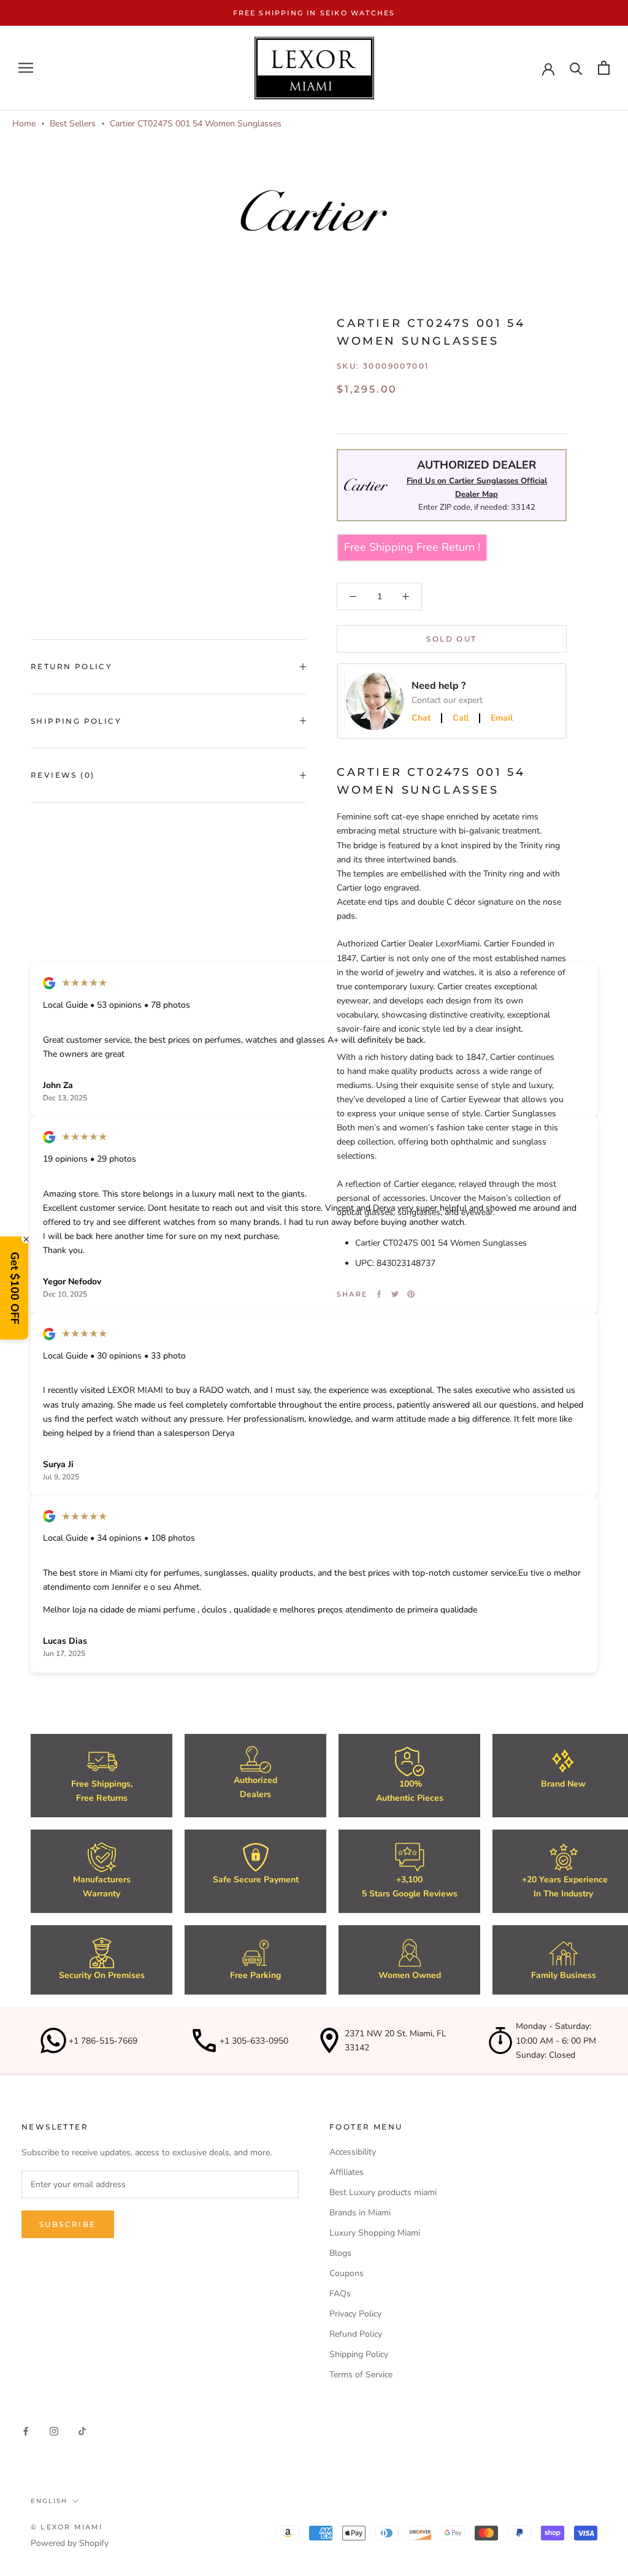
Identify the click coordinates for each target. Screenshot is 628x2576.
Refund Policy (356, 2334)
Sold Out (451, 639)
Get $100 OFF (15, 1288)
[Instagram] (54, 2431)
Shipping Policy (76, 721)
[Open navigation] (26, 68)
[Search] (576, 68)
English (49, 2501)
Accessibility (353, 2152)
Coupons (347, 2273)
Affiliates (347, 2172)
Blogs (340, 2253)
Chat (421, 718)
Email (502, 718)
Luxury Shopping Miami (375, 2233)
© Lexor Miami (67, 2527)
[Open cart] (604, 68)
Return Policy (71, 666)
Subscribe (68, 2224)
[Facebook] (379, 1294)
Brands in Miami (360, 2213)
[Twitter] (395, 1294)
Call (461, 718)
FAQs (340, 2294)
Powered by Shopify (70, 2543)
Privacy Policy (355, 2314)
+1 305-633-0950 (254, 2041)
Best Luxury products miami (383, 2192)
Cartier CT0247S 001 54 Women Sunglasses (196, 124)
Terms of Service (361, 2375)
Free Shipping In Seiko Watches (314, 13)
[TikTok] (82, 2431)
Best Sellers (73, 124)
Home (24, 124)
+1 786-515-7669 (103, 2041)
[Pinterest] (411, 1294)
